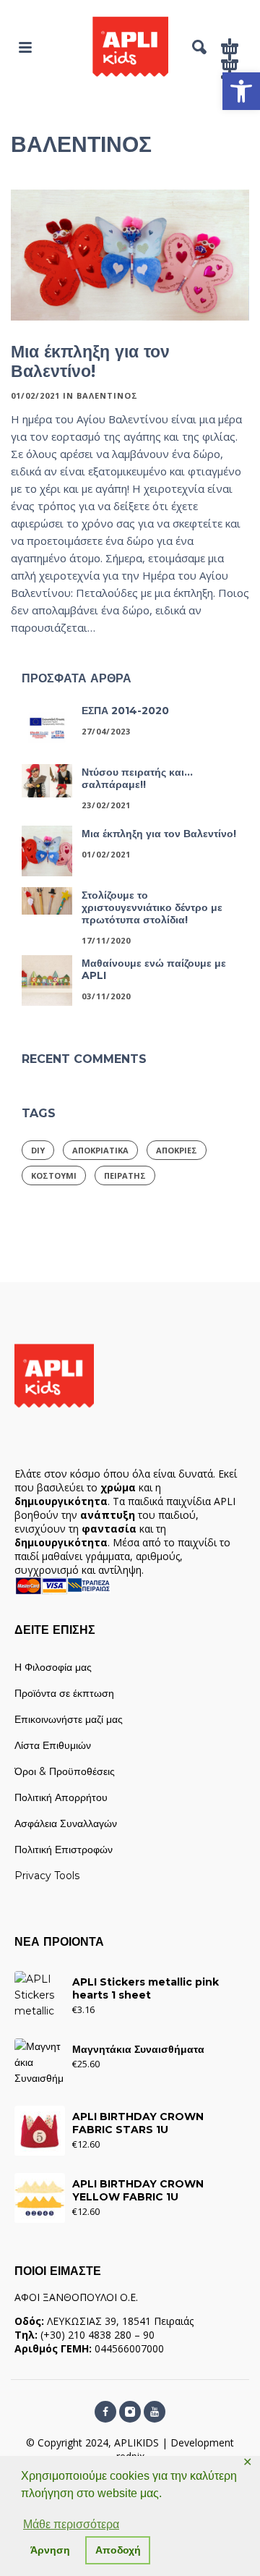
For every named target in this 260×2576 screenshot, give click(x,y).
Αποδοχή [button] (118, 2550)
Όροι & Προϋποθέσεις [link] (65, 1771)
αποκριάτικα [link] (100, 1150)
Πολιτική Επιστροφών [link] (64, 1850)
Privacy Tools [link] (47, 1876)
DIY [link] (38, 1150)
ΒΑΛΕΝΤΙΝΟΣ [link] (107, 395)
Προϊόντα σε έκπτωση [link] (64, 1693)
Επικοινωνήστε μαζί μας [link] (69, 1719)
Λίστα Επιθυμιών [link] (53, 1745)
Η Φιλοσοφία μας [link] (53, 1667)
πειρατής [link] (125, 1175)
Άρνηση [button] (50, 2550)
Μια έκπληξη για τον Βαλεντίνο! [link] (90, 361)
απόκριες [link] (177, 1150)
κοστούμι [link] (54, 1175)
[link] (241, 91)
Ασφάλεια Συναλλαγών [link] (66, 1823)
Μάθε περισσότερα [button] (71, 2524)
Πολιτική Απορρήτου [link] (61, 1797)
